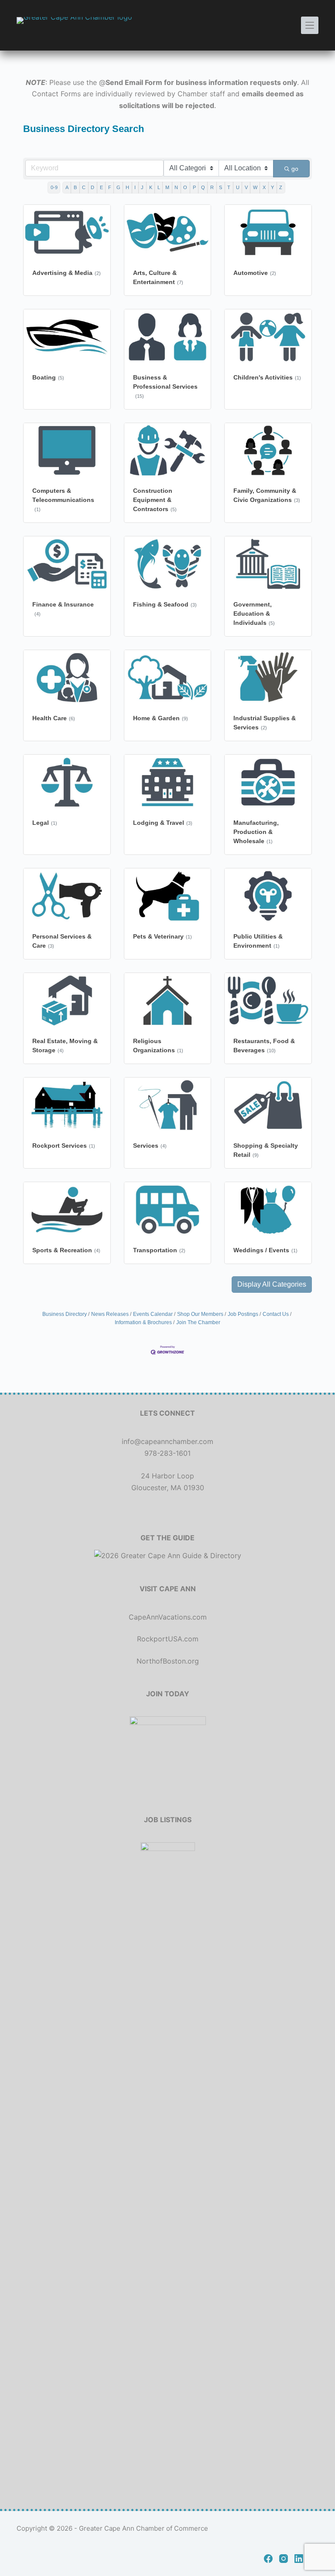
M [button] (167, 187)
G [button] (118, 187)
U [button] (238, 187)
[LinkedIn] (299, 2559)
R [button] (212, 187)
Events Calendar (153, 1314)
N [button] (176, 187)
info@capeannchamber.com (167, 1441)
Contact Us (276, 1314)
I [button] (135, 187)
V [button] (246, 187)
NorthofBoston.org (168, 1661)
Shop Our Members (200, 1314)
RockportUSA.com (168, 1639)
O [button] (185, 187)
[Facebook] (268, 2559)
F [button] (110, 187)
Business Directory (65, 1314)
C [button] (84, 187)
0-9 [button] (54, 187)
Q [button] (203, 187)
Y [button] (272, 187)
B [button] (75, 187)
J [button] (142, 187)
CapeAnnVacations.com (168, 1617)
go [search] (295, 169)
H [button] (127, 187)
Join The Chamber (198, 1322)
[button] (272, 1285)
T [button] (229, 187)
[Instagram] (284, 2559)
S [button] (220, 187)
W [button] (255, 187)
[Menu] (310, 25)
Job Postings (243, 1314)
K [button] (151, 187)
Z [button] (281, 187)
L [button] (159, 187)
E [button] (101, 187)
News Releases (110, 1314)
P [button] (194, 187)
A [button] (67, 187)
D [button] (92, 187)
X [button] (264, 187)
